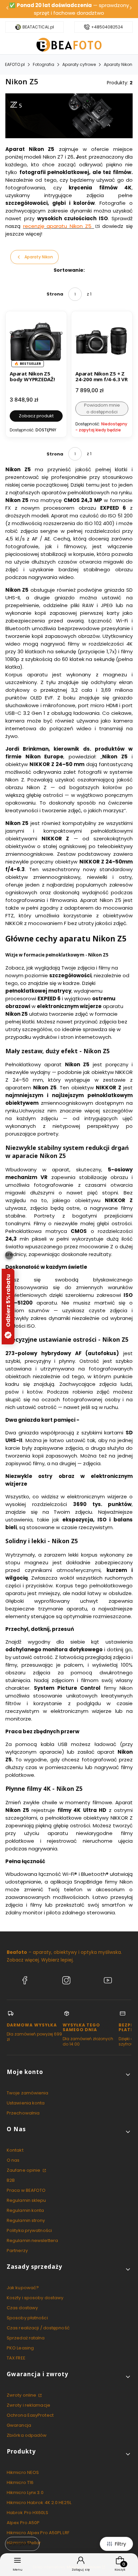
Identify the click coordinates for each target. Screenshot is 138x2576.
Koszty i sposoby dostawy (35, 2298)
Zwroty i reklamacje (28, 2405)
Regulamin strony (26, 2220)
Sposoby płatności (27, 2318)
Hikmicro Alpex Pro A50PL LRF (38, 2533)
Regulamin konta (25, 2210)
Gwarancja (19, 2425)
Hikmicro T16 (20, 2482)
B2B (11, 2180)
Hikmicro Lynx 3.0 (25, 2492)
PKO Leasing (20, 2348)
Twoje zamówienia (28, 2093)
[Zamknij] (9, 1255)
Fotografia (44, 64)
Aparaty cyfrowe (79, 64)
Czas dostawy (22, 2308)
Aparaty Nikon (118, 64)
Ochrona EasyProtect (30, 2415)
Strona (55, 294)
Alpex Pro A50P (23, 2523)
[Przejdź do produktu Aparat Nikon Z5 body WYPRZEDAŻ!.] (36, 342)
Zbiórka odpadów (27, 2435)
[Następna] (131, 9)
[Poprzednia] (7, 9)
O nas (13, 2160)
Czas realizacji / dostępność (38, 2328)
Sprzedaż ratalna (26, 2338)
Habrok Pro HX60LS (27, 2513)
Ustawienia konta (26, 2103)
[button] (69, 2074)
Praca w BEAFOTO (26, 2190)
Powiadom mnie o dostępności (102, 408)
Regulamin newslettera (32, 2240)
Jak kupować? (23, 2288)
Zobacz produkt (36, 416)
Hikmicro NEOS (23, 2472)
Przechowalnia (23, 2113)
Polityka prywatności (29, 2230)
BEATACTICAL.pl (38, 27)
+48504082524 (107, 27)
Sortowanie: (69, 270)
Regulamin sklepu (26, 2200)
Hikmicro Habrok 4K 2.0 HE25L (39, 2503)
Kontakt (15, 2150)
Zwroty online (22, 2395)
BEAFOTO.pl (14, 64)
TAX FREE (16, 2358)
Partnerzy (17, 2251)
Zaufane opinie (24, 2170)
